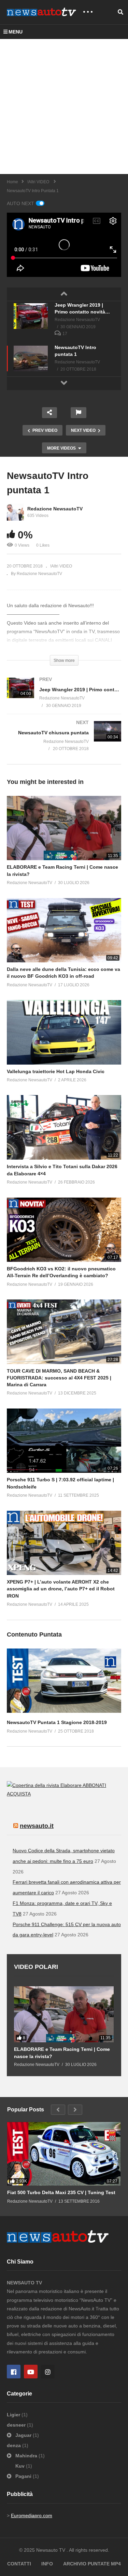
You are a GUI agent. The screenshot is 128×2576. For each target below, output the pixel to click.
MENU (16, 32)
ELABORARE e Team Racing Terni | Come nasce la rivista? (62, 2053)
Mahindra (26, 2456)
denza (15, 2445)
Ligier (14, 2415)
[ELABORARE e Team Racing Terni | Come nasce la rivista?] (64, 2014)
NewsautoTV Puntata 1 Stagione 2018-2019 (57, 1722)
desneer (17, 2425)
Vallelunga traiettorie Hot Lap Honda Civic (56, 1071)
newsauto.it (37, 1826)
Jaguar (23, 2435)
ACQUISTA (19, 1794)
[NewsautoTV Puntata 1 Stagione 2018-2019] (64, 1711)
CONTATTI (19, 2564)
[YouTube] (31, 2372)
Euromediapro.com (32, 2515)
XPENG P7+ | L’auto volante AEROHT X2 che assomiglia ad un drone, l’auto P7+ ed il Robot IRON (61, 1589)
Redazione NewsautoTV (55, 509)
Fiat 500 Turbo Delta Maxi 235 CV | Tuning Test (61, 2192)
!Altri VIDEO (61, 566)
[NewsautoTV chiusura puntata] (64, 743)
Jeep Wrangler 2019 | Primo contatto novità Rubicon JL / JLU (80, 309)
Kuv (21, 2466)
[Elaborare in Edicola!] (45, 1785)
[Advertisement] (64, 106)
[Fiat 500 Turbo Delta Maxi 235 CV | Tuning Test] (64, 2154)
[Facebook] (14, 2372)
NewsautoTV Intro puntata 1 (75, 351)
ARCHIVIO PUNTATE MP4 (92, 2564)
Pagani (23, 2476)
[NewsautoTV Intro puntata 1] (31, 358)
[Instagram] (48, 2372)
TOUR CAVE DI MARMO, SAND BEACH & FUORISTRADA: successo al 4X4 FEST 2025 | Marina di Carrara (59, 1378)
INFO (47, 2564)
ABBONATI (94, 1785)
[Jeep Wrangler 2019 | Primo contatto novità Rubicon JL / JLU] (31, 316)
